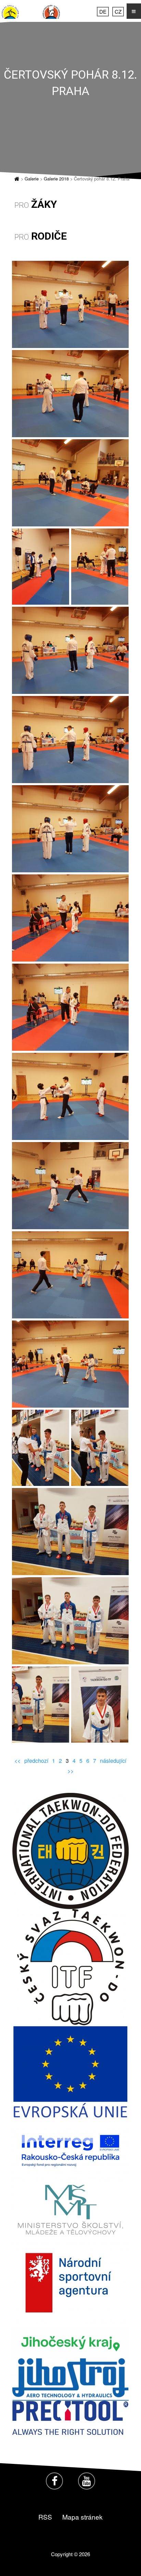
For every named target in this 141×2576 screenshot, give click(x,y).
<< (17, 1761)
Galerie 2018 (56, 179)
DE (103, 11)
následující (113, 1761)
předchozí (36, 1761)
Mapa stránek (82, 2517)
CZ (118, 11)
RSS (45, 2517)
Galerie (32, 179)
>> (70, 1771)
